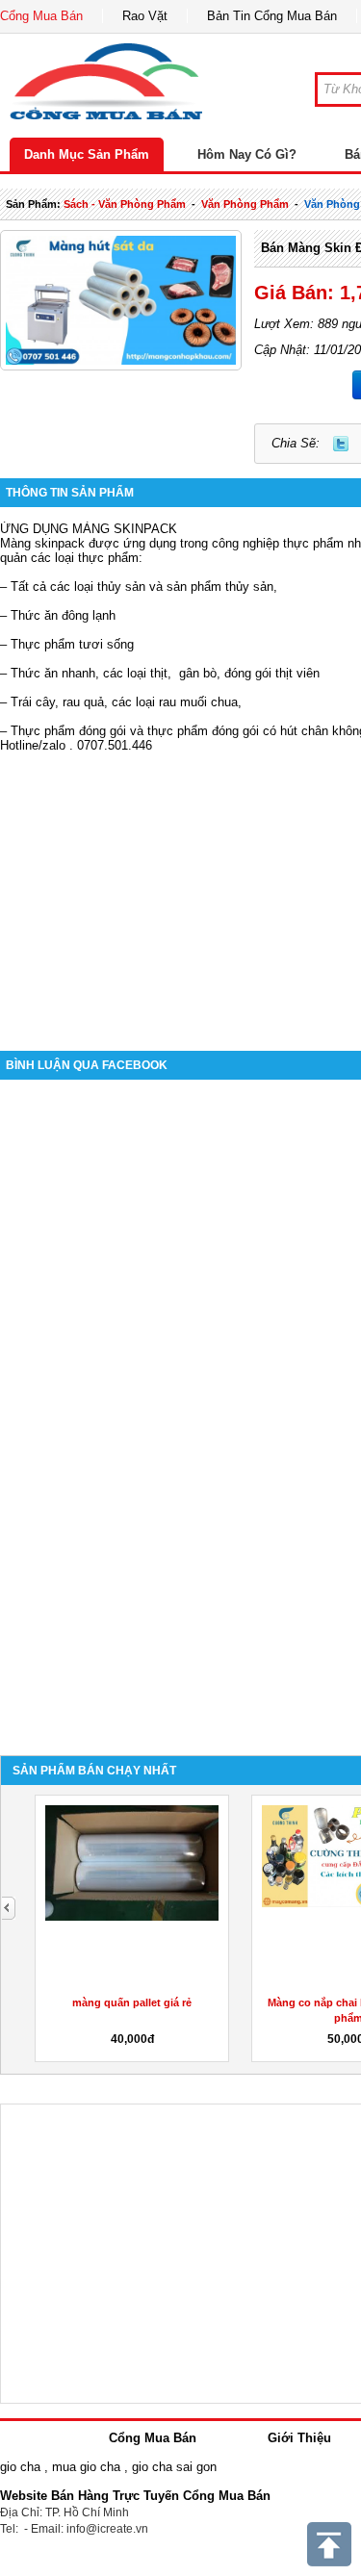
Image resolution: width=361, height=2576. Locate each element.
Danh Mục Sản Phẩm (87, 154)
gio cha (20, 2467)
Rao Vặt (145, 16)
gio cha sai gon (174, 2467)
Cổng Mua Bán (41, 16)
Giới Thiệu (299, 2438)
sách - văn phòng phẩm (125, 204)
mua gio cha (86, 2467)
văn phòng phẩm (245, 204)
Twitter (341, 444)
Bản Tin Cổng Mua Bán (272, 16)
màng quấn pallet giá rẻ (132, 2002)
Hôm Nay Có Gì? (247, 154)
